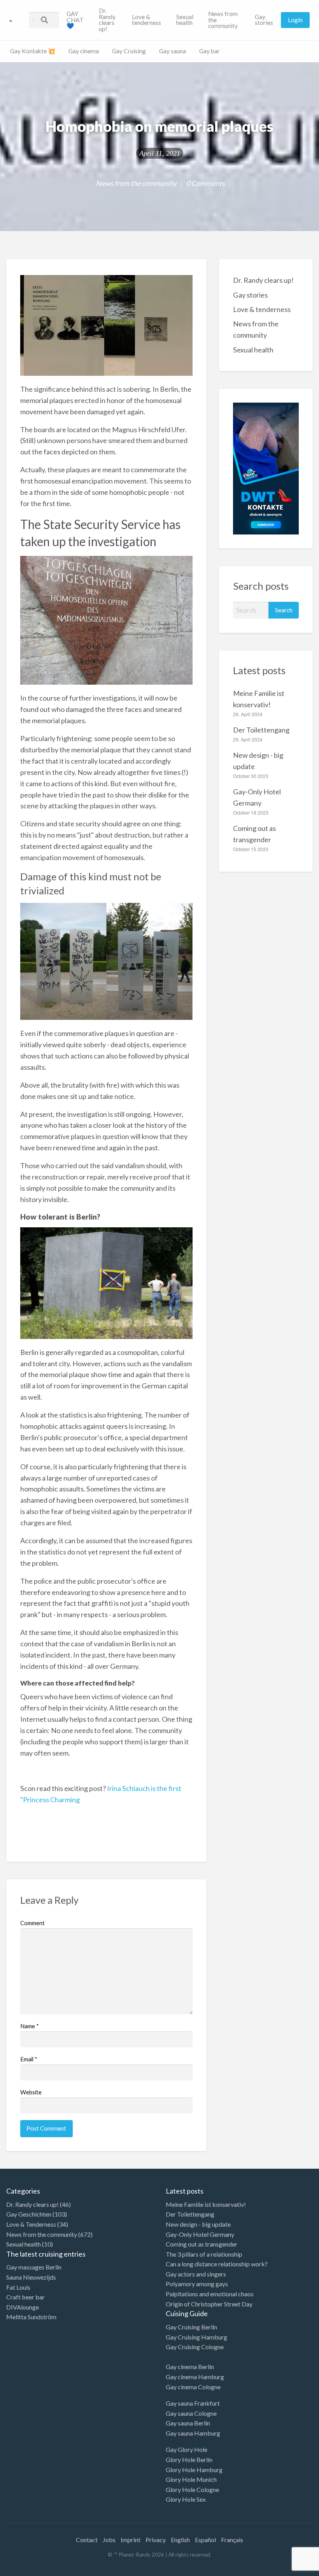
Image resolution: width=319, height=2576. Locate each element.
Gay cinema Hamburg (195, 2377)
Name (30, 2026)
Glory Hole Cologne (192, 2489)
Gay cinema (84, 51)
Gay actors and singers (196, 2274)
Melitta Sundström (31, 2317)
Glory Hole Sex (186, 2499)
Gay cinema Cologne (193, 2387)
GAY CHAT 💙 (75, 20)
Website (31, 2092)
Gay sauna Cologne (191, 2413)
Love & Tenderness (31, 2224)
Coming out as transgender (202, 2244)
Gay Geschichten (29, 2214)
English (180, 2540)
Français (232, 2540)
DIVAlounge (23, 2307)
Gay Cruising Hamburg (196, 2337)
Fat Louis (18, 2287)
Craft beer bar (25, 2297)
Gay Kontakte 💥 (33, 51)
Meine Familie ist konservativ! (206, 2204)
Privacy (156, 2540)
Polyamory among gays (197, 2284)
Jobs (109, 2540)
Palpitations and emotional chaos (210, 2294)
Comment (32, 1923)
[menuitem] (76, 20)
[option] (284, 2569)
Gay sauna (173, 51)
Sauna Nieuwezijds (31, 2277)
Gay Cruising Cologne (195, 2347)
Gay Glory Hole (187, 2449)
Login (295, 20)
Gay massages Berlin (34, 2267)
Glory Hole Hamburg (194, 2470)
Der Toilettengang (261, 730)
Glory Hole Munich (191, 2479)
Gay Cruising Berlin (191, 2327)
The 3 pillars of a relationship (204, 2254)
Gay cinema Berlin (190, 2367)
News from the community (223, 20)
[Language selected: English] (287, 2568)
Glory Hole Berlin (189, 2459)
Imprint (131, 2540)
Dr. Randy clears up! (107, 20)
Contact (87, 2540)
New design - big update (198, 2224)
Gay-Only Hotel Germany (200, 2234)
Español (205, 2540)
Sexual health (185, 20)
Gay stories (264, 20)
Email (29, 2059)
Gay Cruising (129, 51)
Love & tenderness (146, 20)
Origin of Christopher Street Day (209, 2304)
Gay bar (209, 51)
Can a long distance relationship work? (217, 2264)
